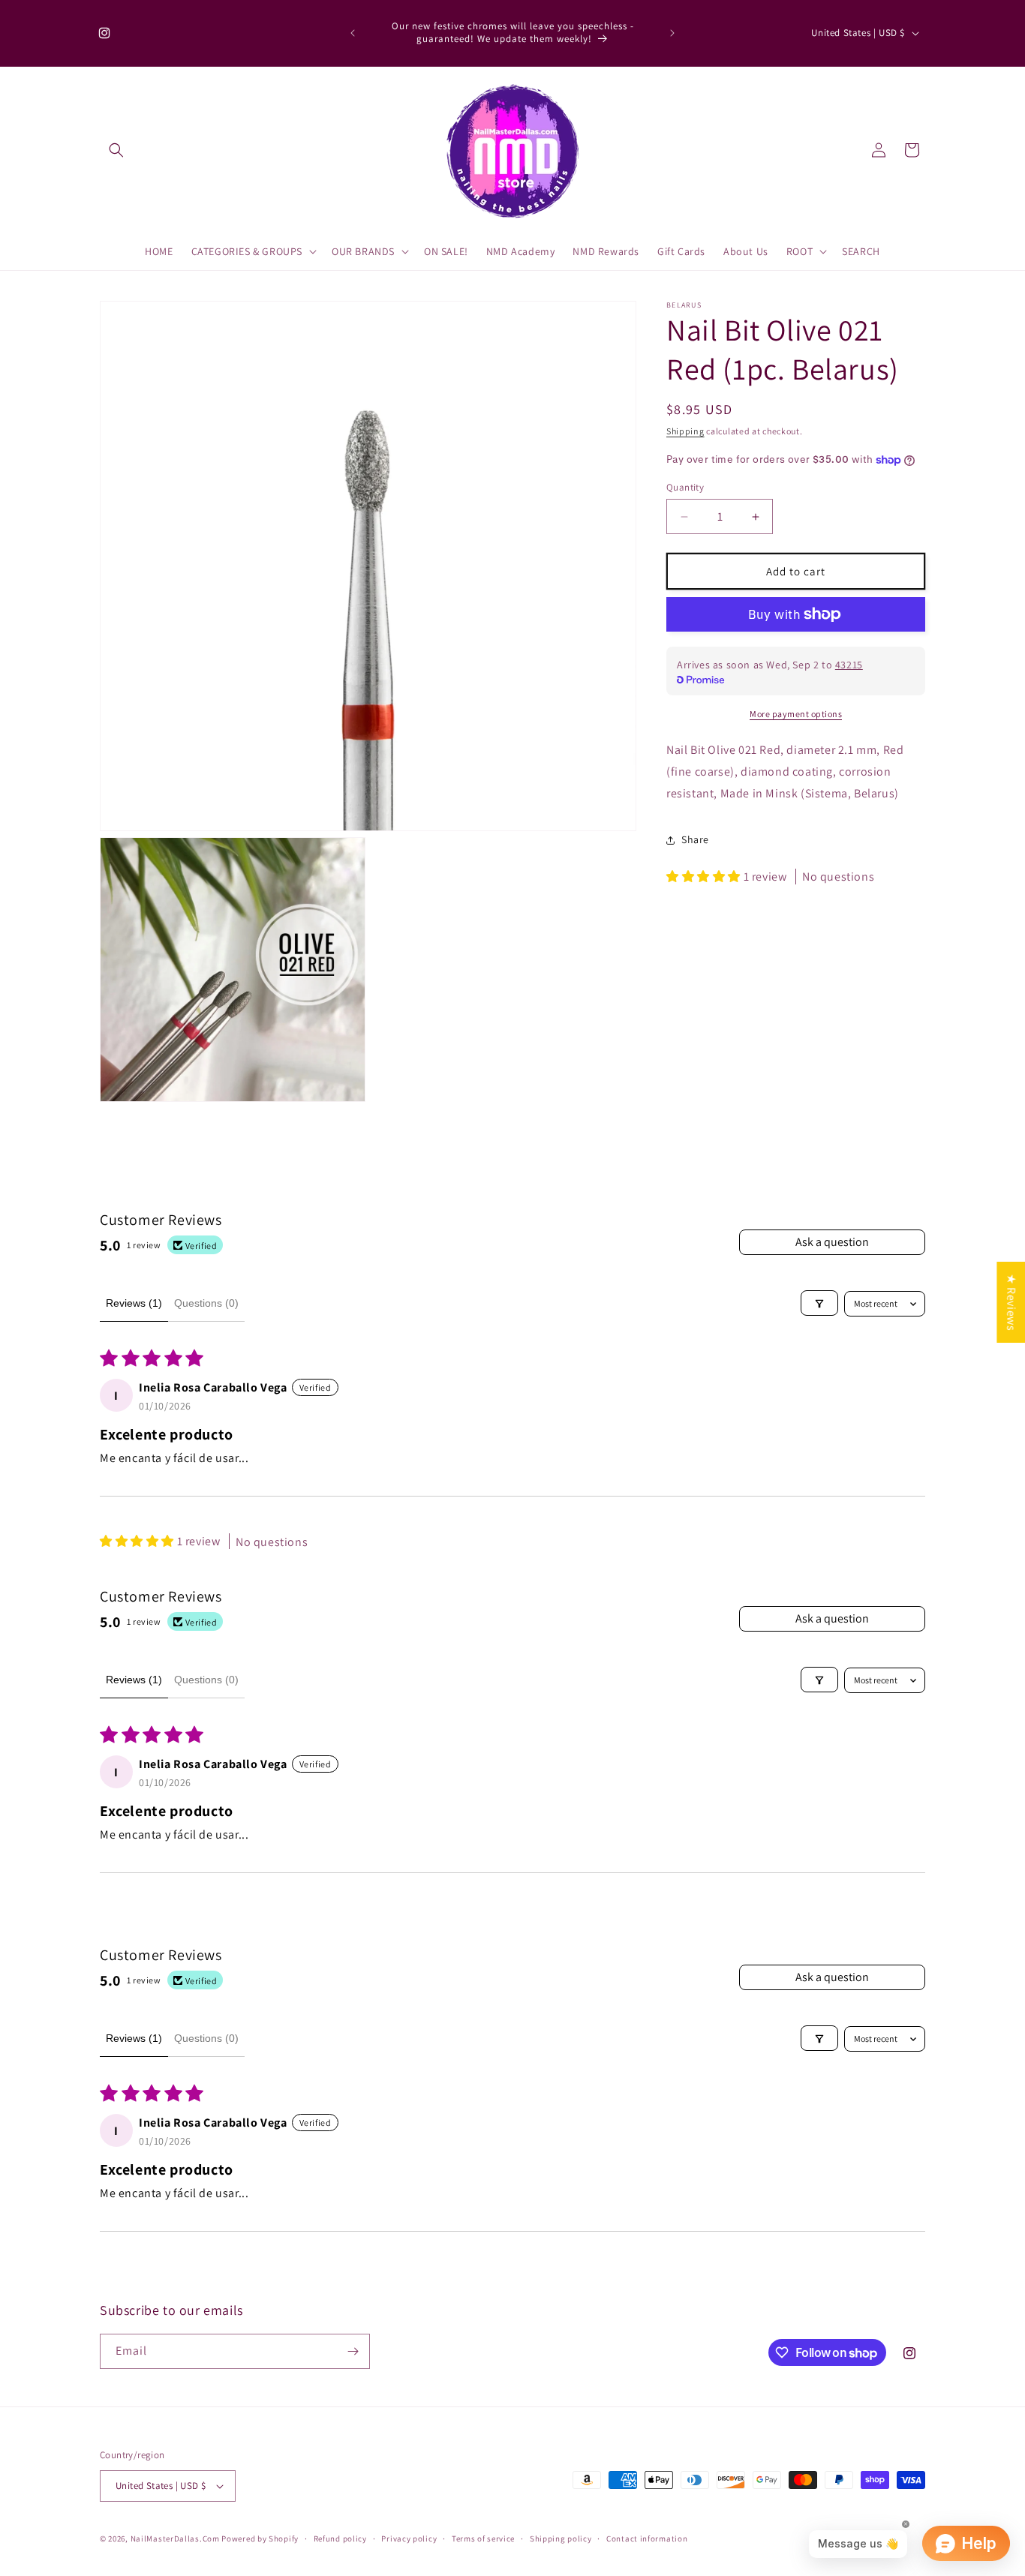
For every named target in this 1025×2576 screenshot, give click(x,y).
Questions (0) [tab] (206, 1303)
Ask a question (832, 1242)
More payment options (796, 714)
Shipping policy (561, 2538)
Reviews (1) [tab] (134, 1303)
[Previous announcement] (353, 33)
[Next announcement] (672, 33)
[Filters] (819, 1304)
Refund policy (340, 2538)
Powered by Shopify (260, 2538)
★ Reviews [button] (1011, 1302)
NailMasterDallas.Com (175, 2538)
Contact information (647, 2538)
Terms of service (483, 2538)
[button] (116, 150)
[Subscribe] (353, 2351)
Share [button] (695, 839)
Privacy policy (409, 2538)
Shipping (685, 431)
